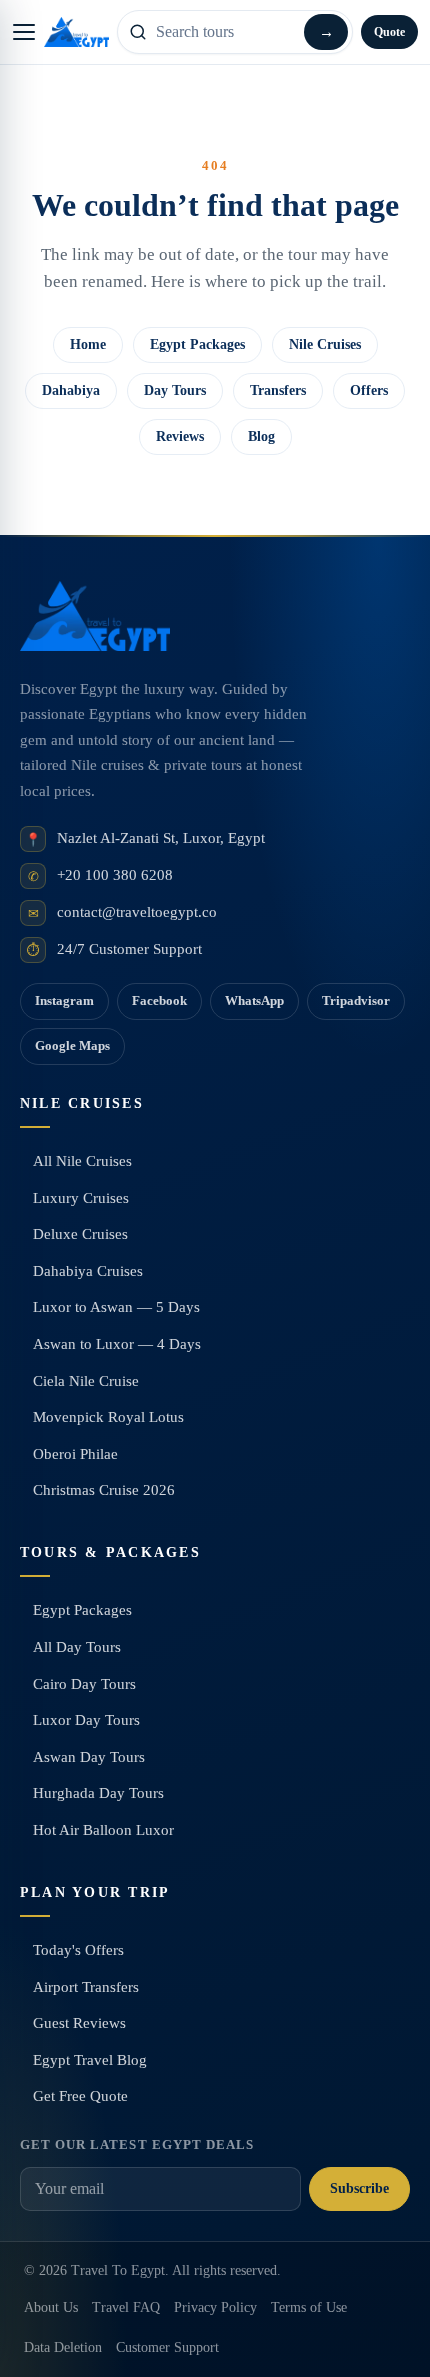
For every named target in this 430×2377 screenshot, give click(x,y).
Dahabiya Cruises (88, 1271)
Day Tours (175, 390)
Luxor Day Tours (86, 1720)
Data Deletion (63, 2347)
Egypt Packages (197, 344)
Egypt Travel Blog (90, 2060)
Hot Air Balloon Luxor (103, 1830)
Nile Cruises (325, 344)
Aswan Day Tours (89, 1757)
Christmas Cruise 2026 (104, 1490)
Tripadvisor (356, 1000)
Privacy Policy (215, 2307)
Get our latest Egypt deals (137, 2144)
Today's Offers (78, 1950)
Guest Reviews (79, 2023)
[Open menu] (24, 32)
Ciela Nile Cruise (86, 1381)
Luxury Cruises (81, 1198)
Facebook (159, 1000)
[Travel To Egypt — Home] (76, 32)
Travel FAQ (126, 2307)
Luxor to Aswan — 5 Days (116, 1307)
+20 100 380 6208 (115, 875)
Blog (261, 436)
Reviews (180, 436)
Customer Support (167, 2347)
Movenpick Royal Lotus (108, 1417)
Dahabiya (71, 390)
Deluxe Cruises (80, 1234)
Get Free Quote (80, 2096)
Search (326, 32)
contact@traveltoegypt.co (137, 912)
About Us (51, 2307)
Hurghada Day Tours (98, 1793)
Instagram (64, 1000)
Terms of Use (309, 2307)
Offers (369, 390)
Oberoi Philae (75, 1454)
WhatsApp (254, 1000)
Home (88, 344)
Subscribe (359, 2188)
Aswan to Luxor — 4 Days (117, 1344)
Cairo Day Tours (84, 1684)
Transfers (278, 390)
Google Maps (72, 1045)
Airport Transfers (86, 1987)
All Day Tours (77, 1647)
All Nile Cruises (82, 1161)
